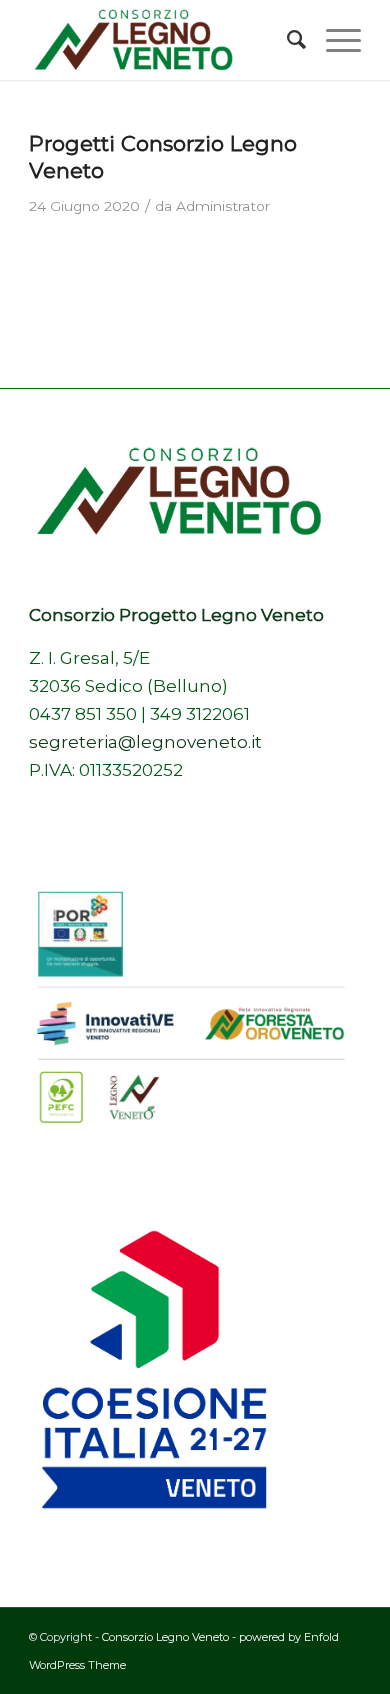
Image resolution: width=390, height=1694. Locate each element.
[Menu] (333, 40)
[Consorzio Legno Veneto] (161, 40)
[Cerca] (286, 40)
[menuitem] (286, 40)
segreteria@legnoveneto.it (145, 742)
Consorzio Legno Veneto (165, 1637)
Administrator (223, 206)
